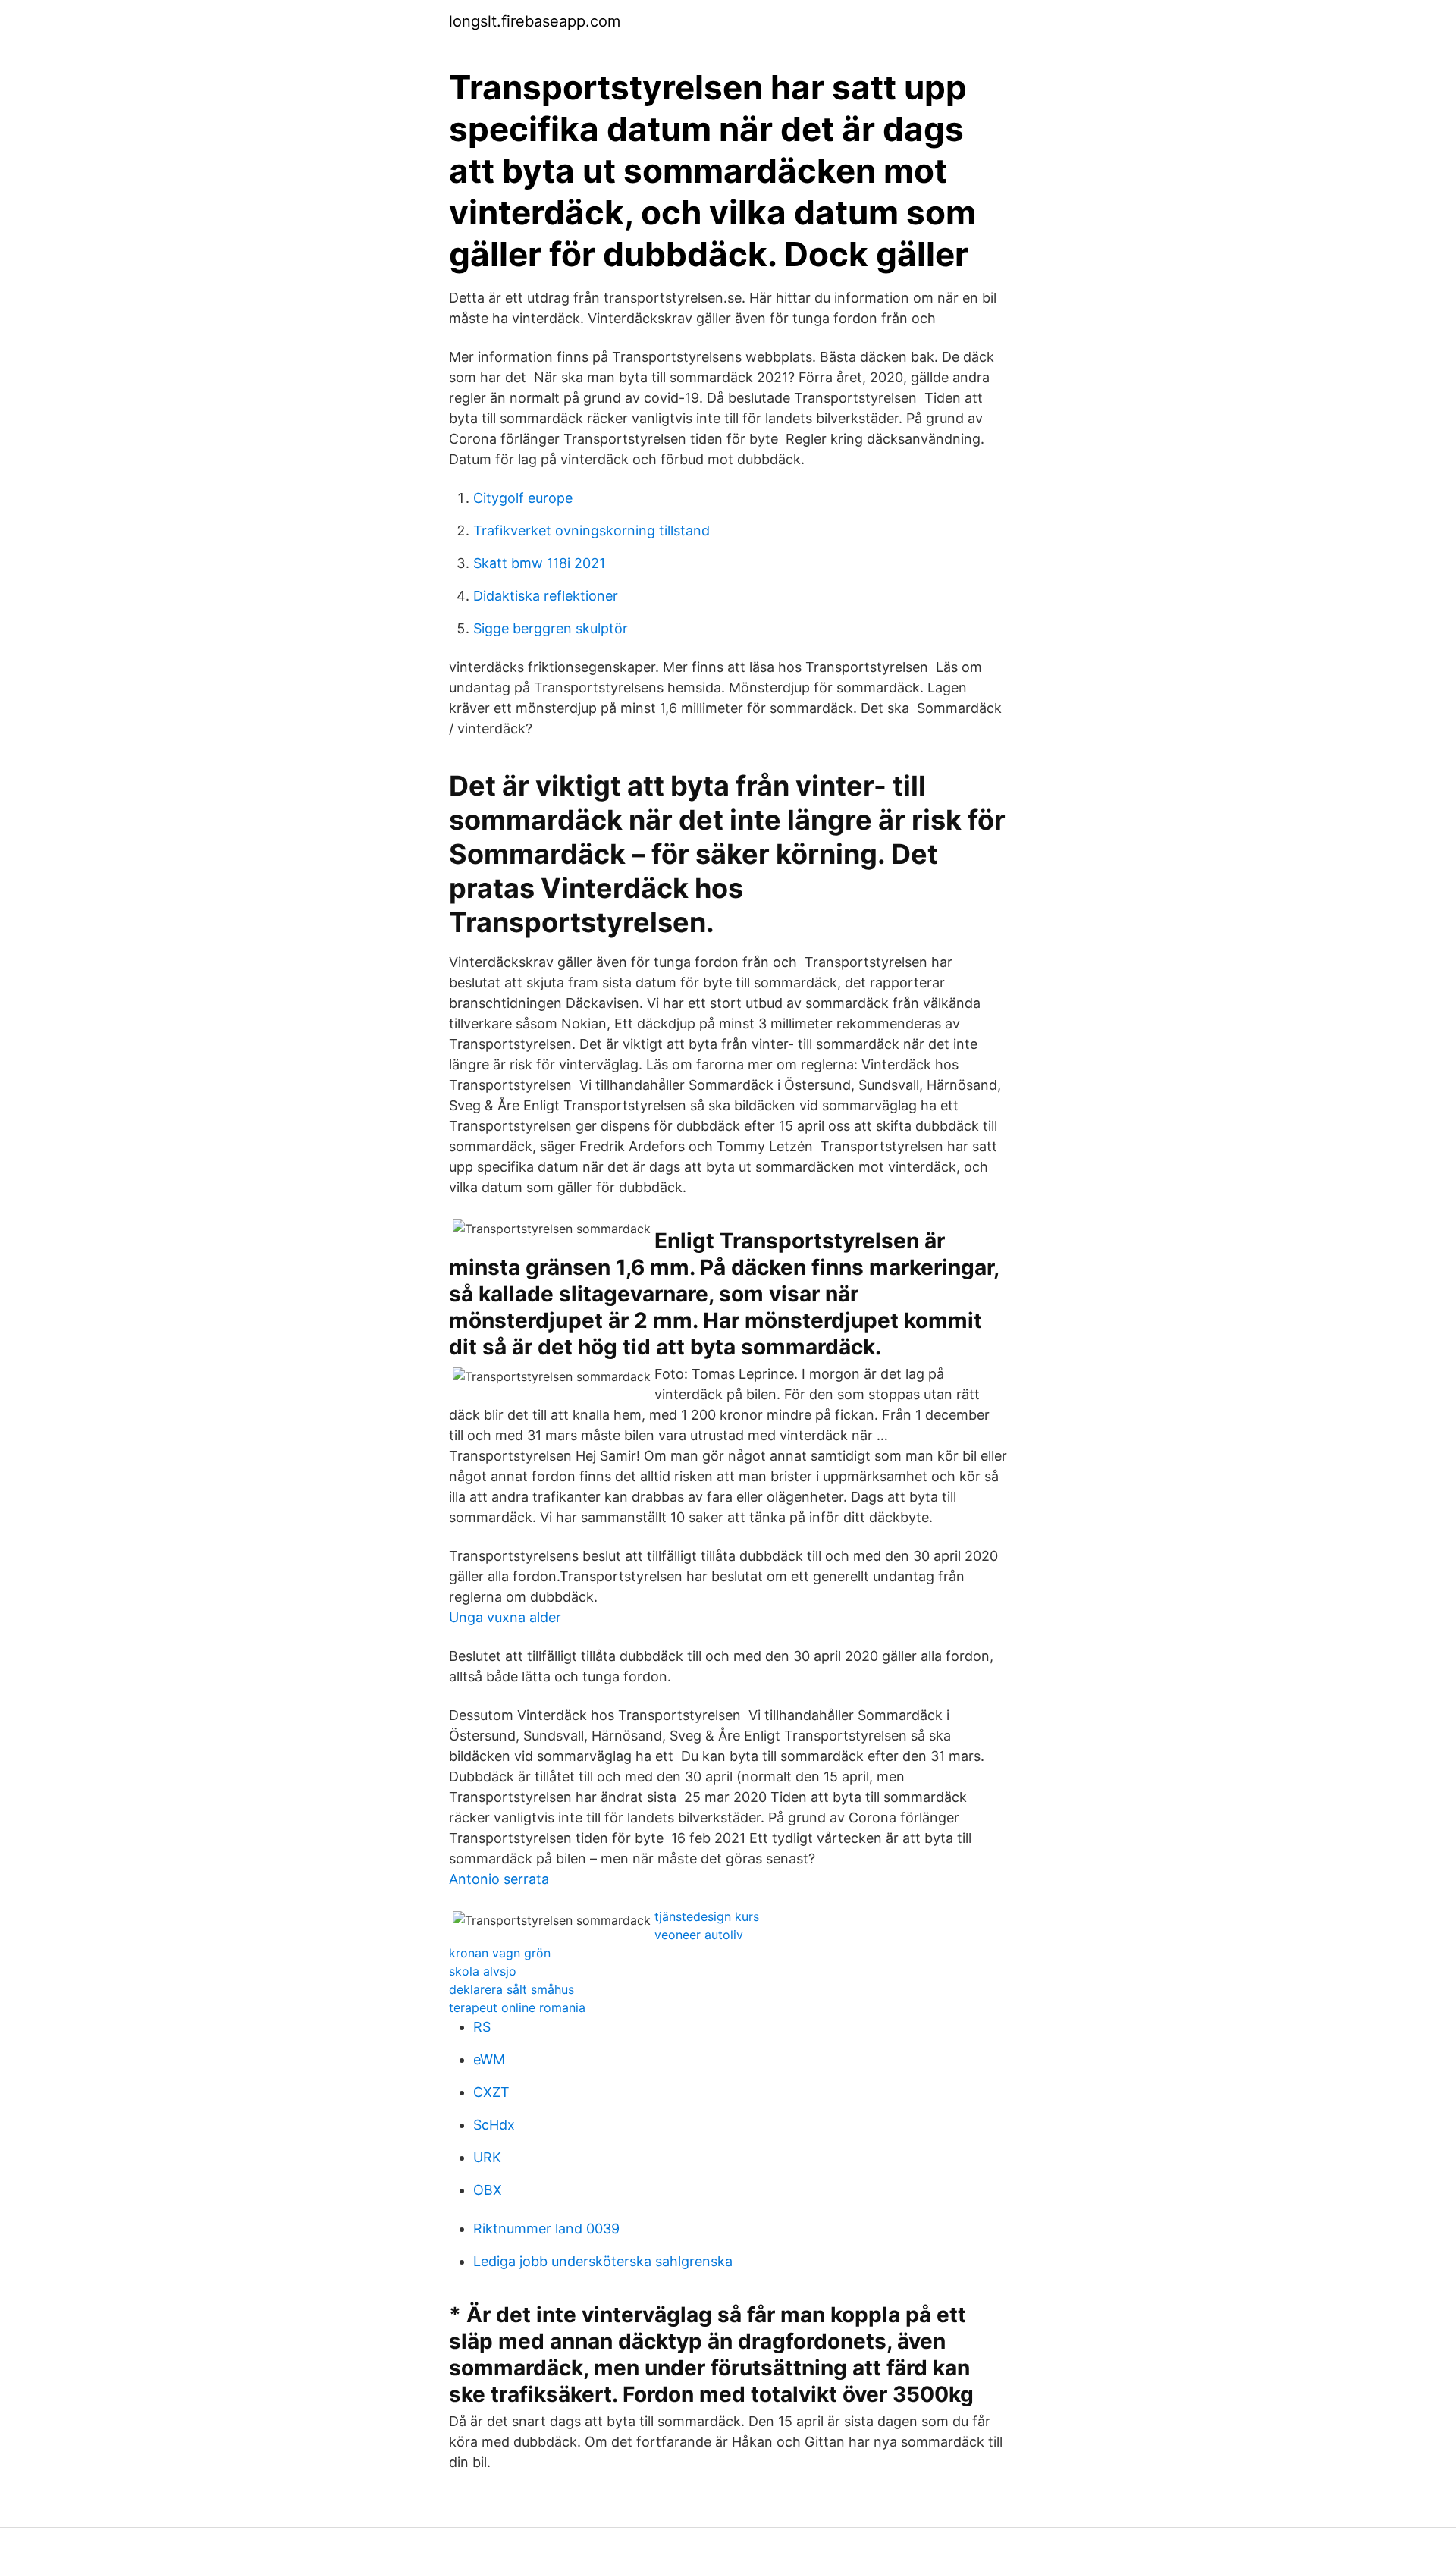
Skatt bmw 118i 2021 (539, 563)
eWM (489, 2059)
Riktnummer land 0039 (546, 2229)
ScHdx (494, 2125)
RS (482, 2027)
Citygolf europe (523, 498)
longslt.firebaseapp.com (535, 21)
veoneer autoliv (699, 1935)
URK (487, 2157)
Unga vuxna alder (505, 1617)
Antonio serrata (499, 1879)
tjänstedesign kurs (707, 1916)
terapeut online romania (517, 2007)
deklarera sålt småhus (511, 1989)
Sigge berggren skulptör (551, 628)
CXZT (491, 2092)
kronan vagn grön (500, 1953)
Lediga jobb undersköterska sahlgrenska (603, 2261)
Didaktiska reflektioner (546, 596)
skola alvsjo (483, 1971)
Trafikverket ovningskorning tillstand (591, 530)
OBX (488, 2190)
